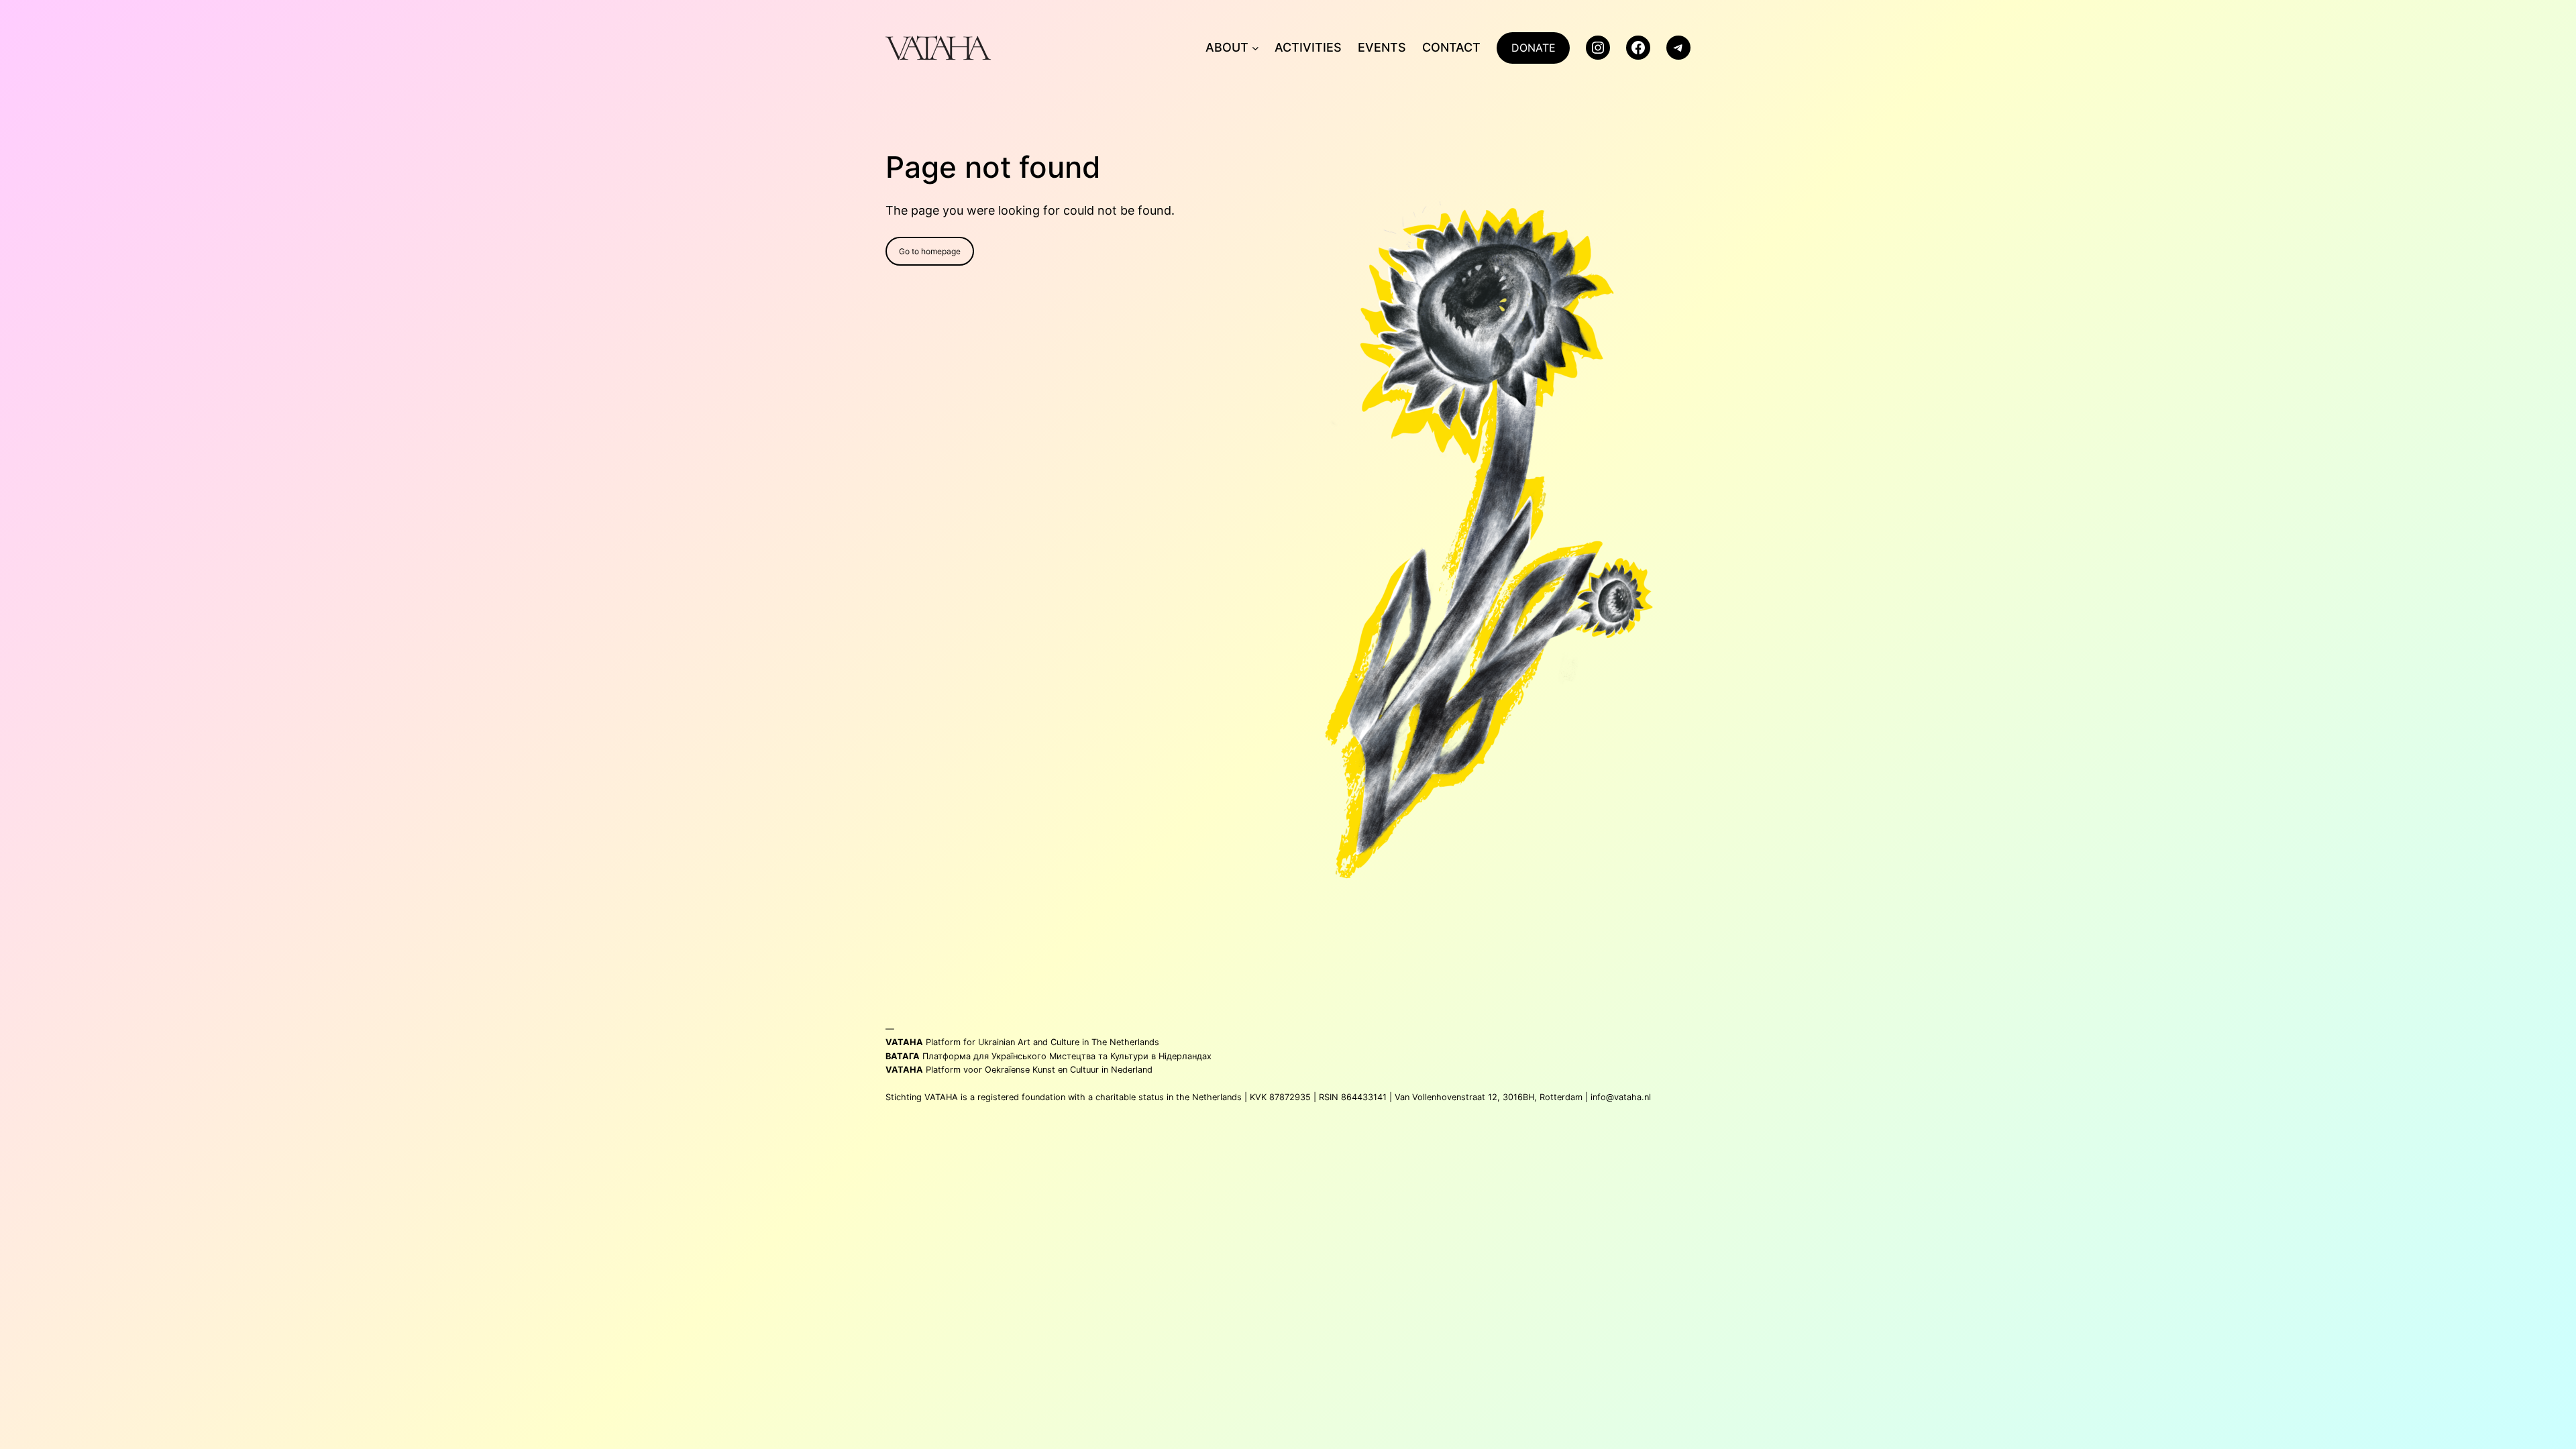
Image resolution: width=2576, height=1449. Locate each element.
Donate (1534, 48)
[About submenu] (1255, 48)
